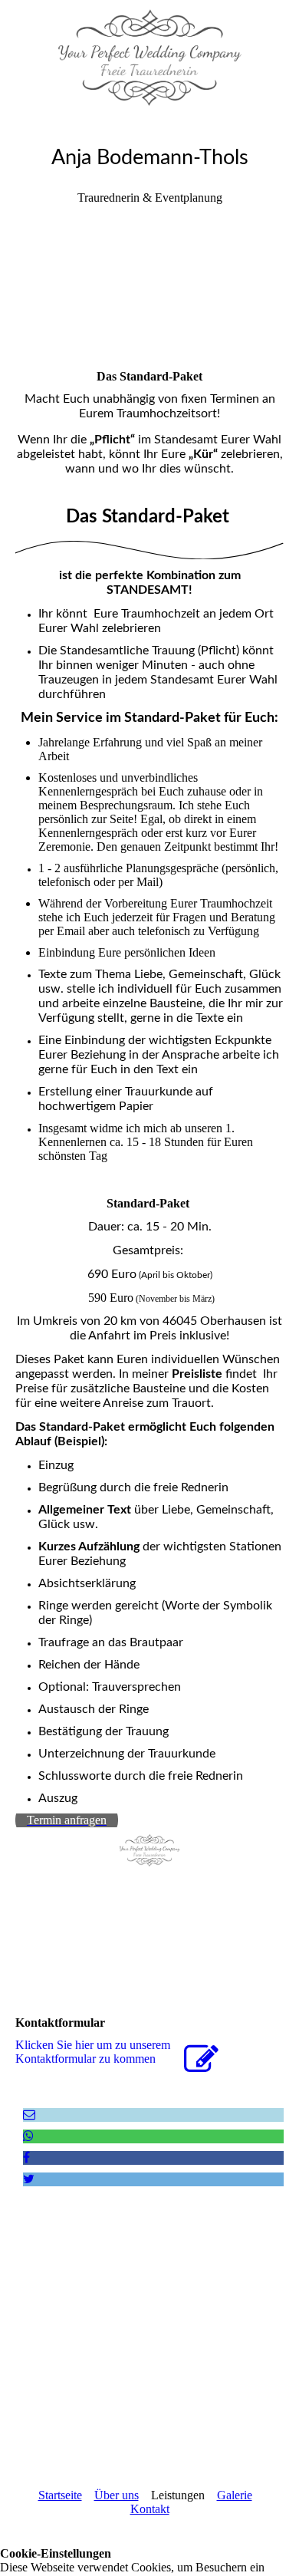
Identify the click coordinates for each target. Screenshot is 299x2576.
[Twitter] (29, 2179)
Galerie (235, 2495)
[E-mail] (29, 2115)
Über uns (117, 2495)
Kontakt (150, 2509)
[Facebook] (26, 2158)
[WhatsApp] (28, 2136)
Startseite (60, 2495)
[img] (149, 58)
